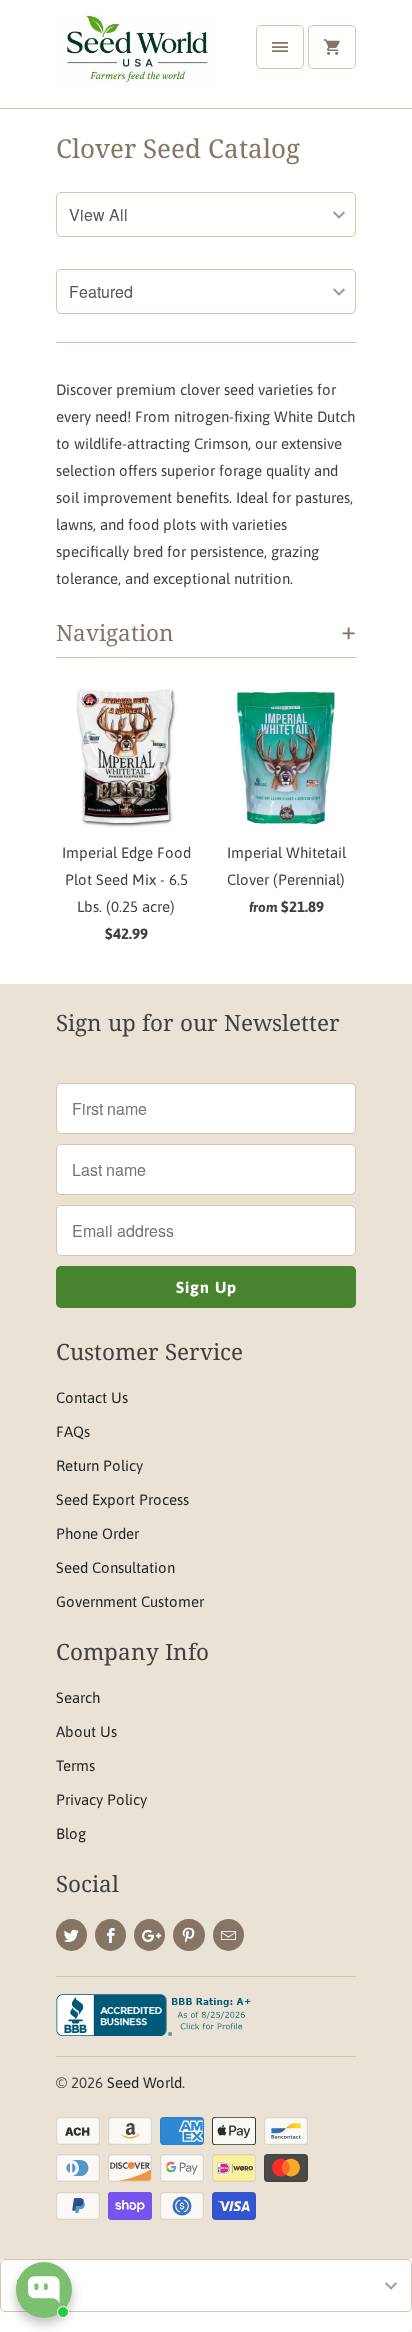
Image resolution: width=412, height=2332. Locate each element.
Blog (71, 1833)
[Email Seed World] (228, 1935)
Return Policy (99, 1465)
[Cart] (332, 47)
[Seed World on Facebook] (110, 1935)
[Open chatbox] (44, 2290)
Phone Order (97, 1533)
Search (78, 1697)
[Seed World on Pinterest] (188, 1935)
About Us (86, 1731)
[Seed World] (136, 61)
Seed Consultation (115, 1567)
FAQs (73, 1431)
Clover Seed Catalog (178, 148)
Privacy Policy (101, 1799)
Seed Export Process (122, 1499)
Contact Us (92, 1397)
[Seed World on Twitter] (71, 1935)
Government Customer (130, 1601)
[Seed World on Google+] (149, 1935)
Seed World (144, 2082)
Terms (75, 1765)
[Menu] (280, 47)
